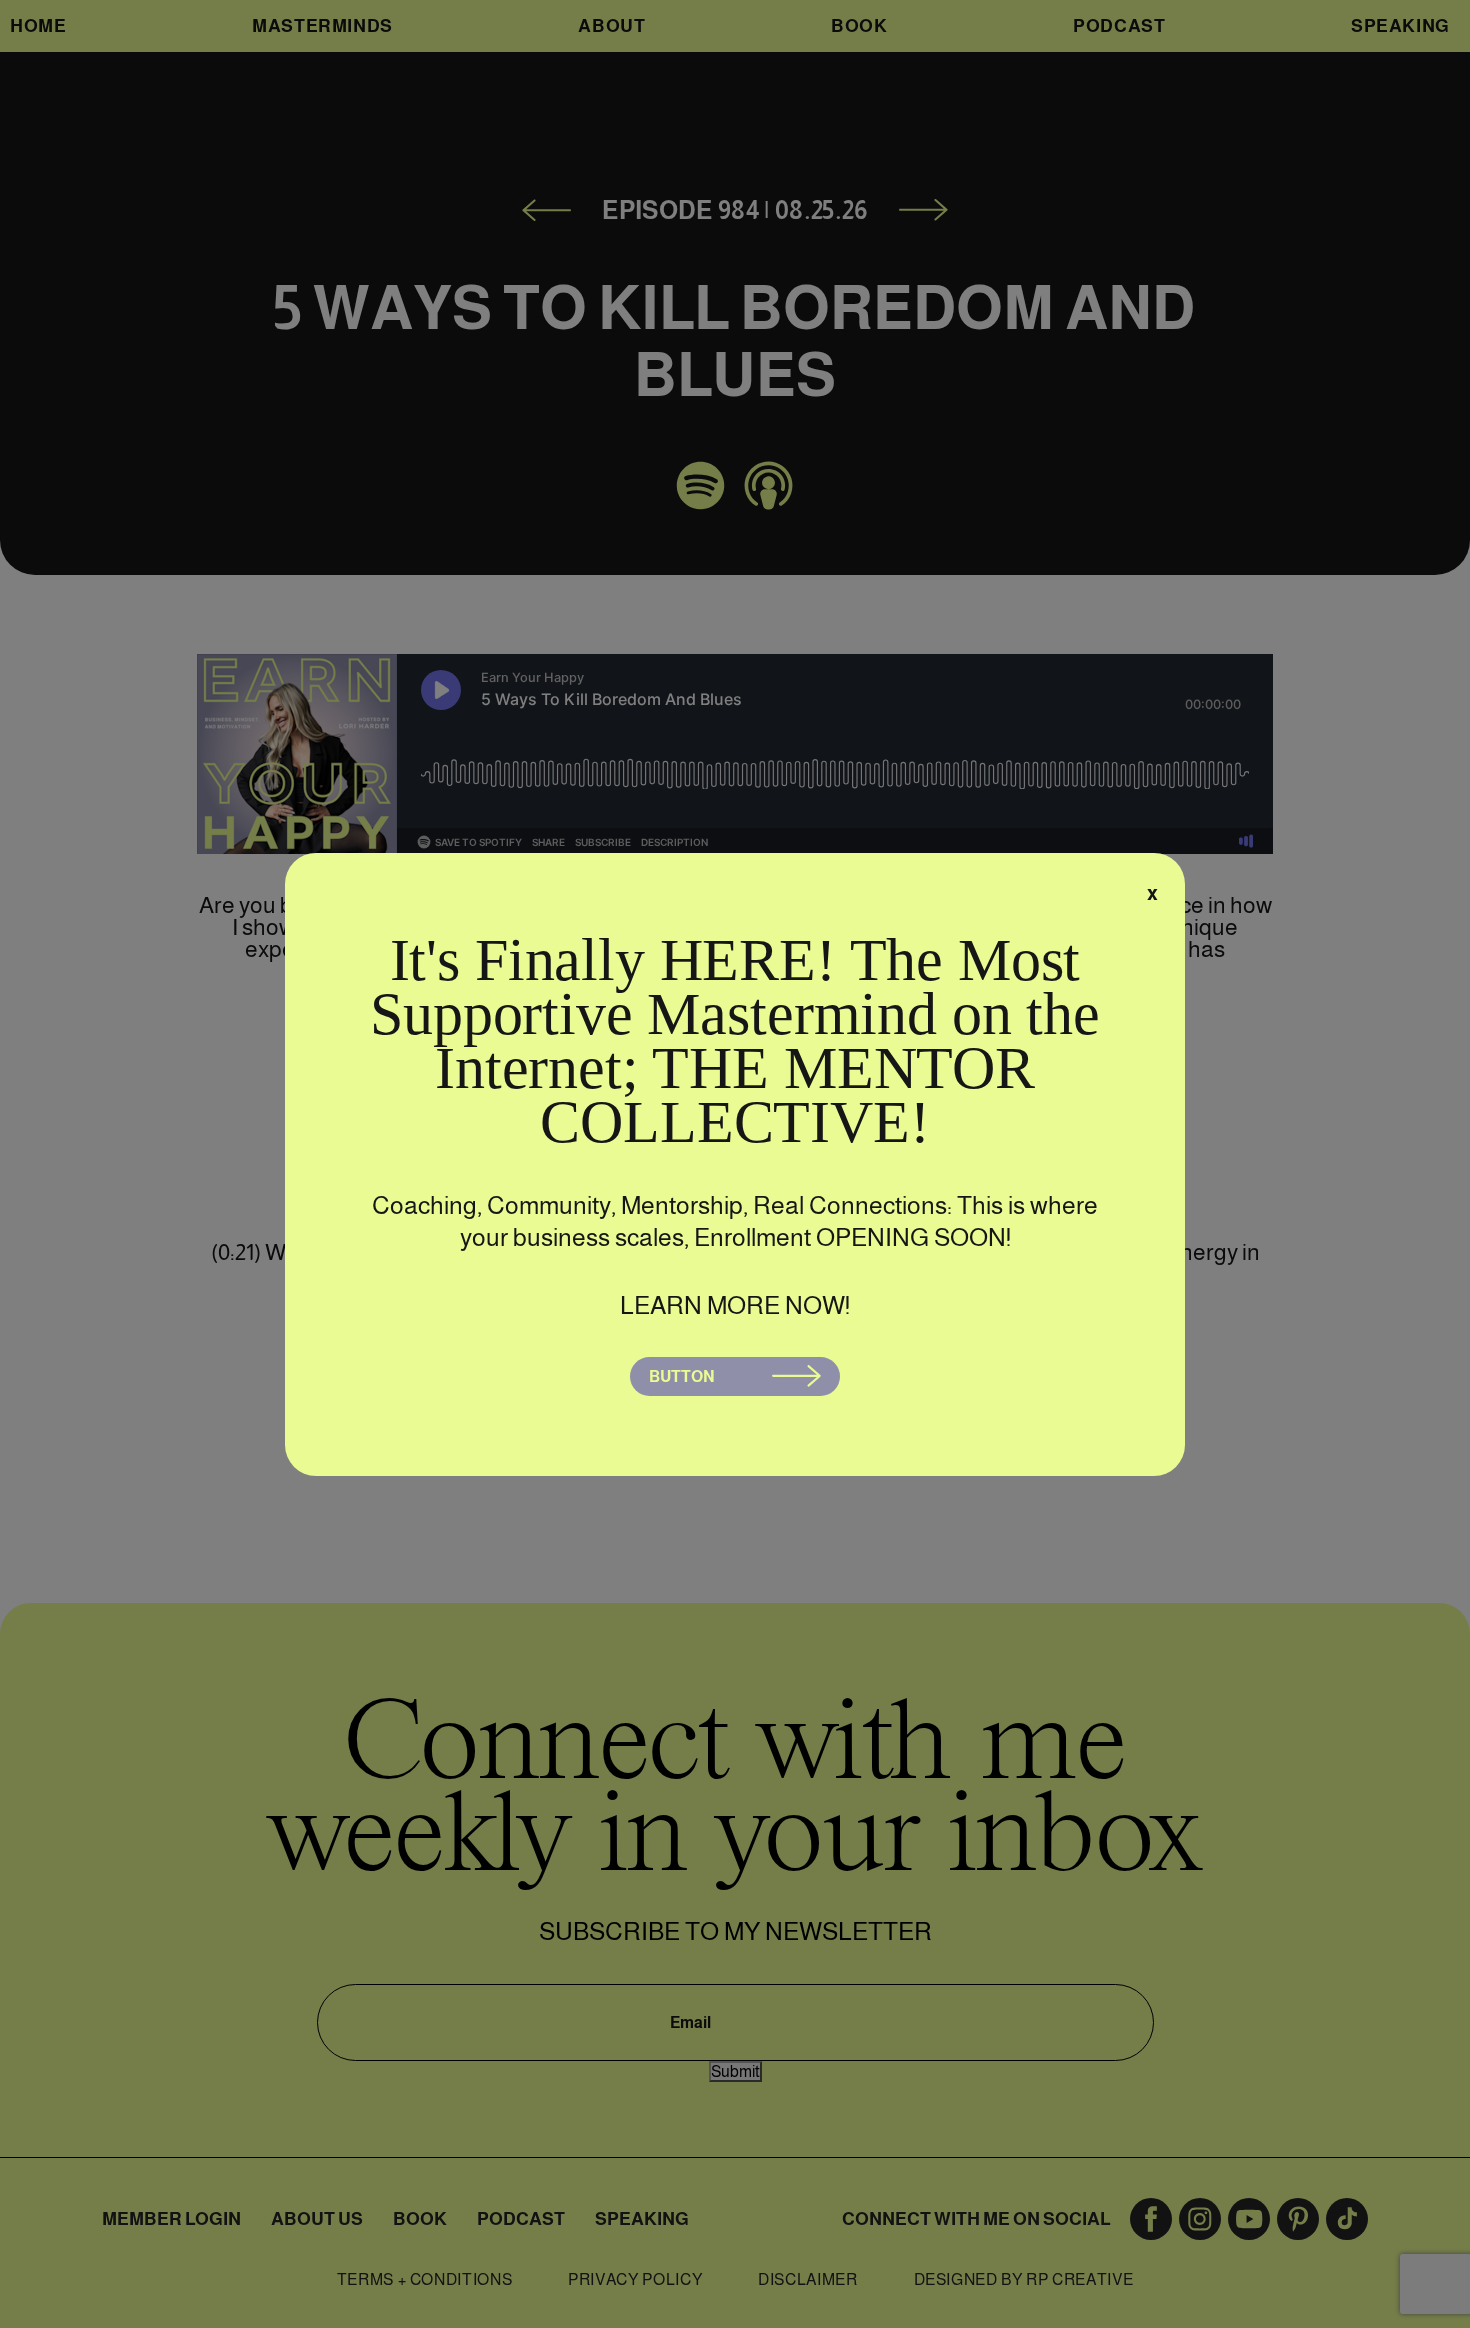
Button (682, 1376)
